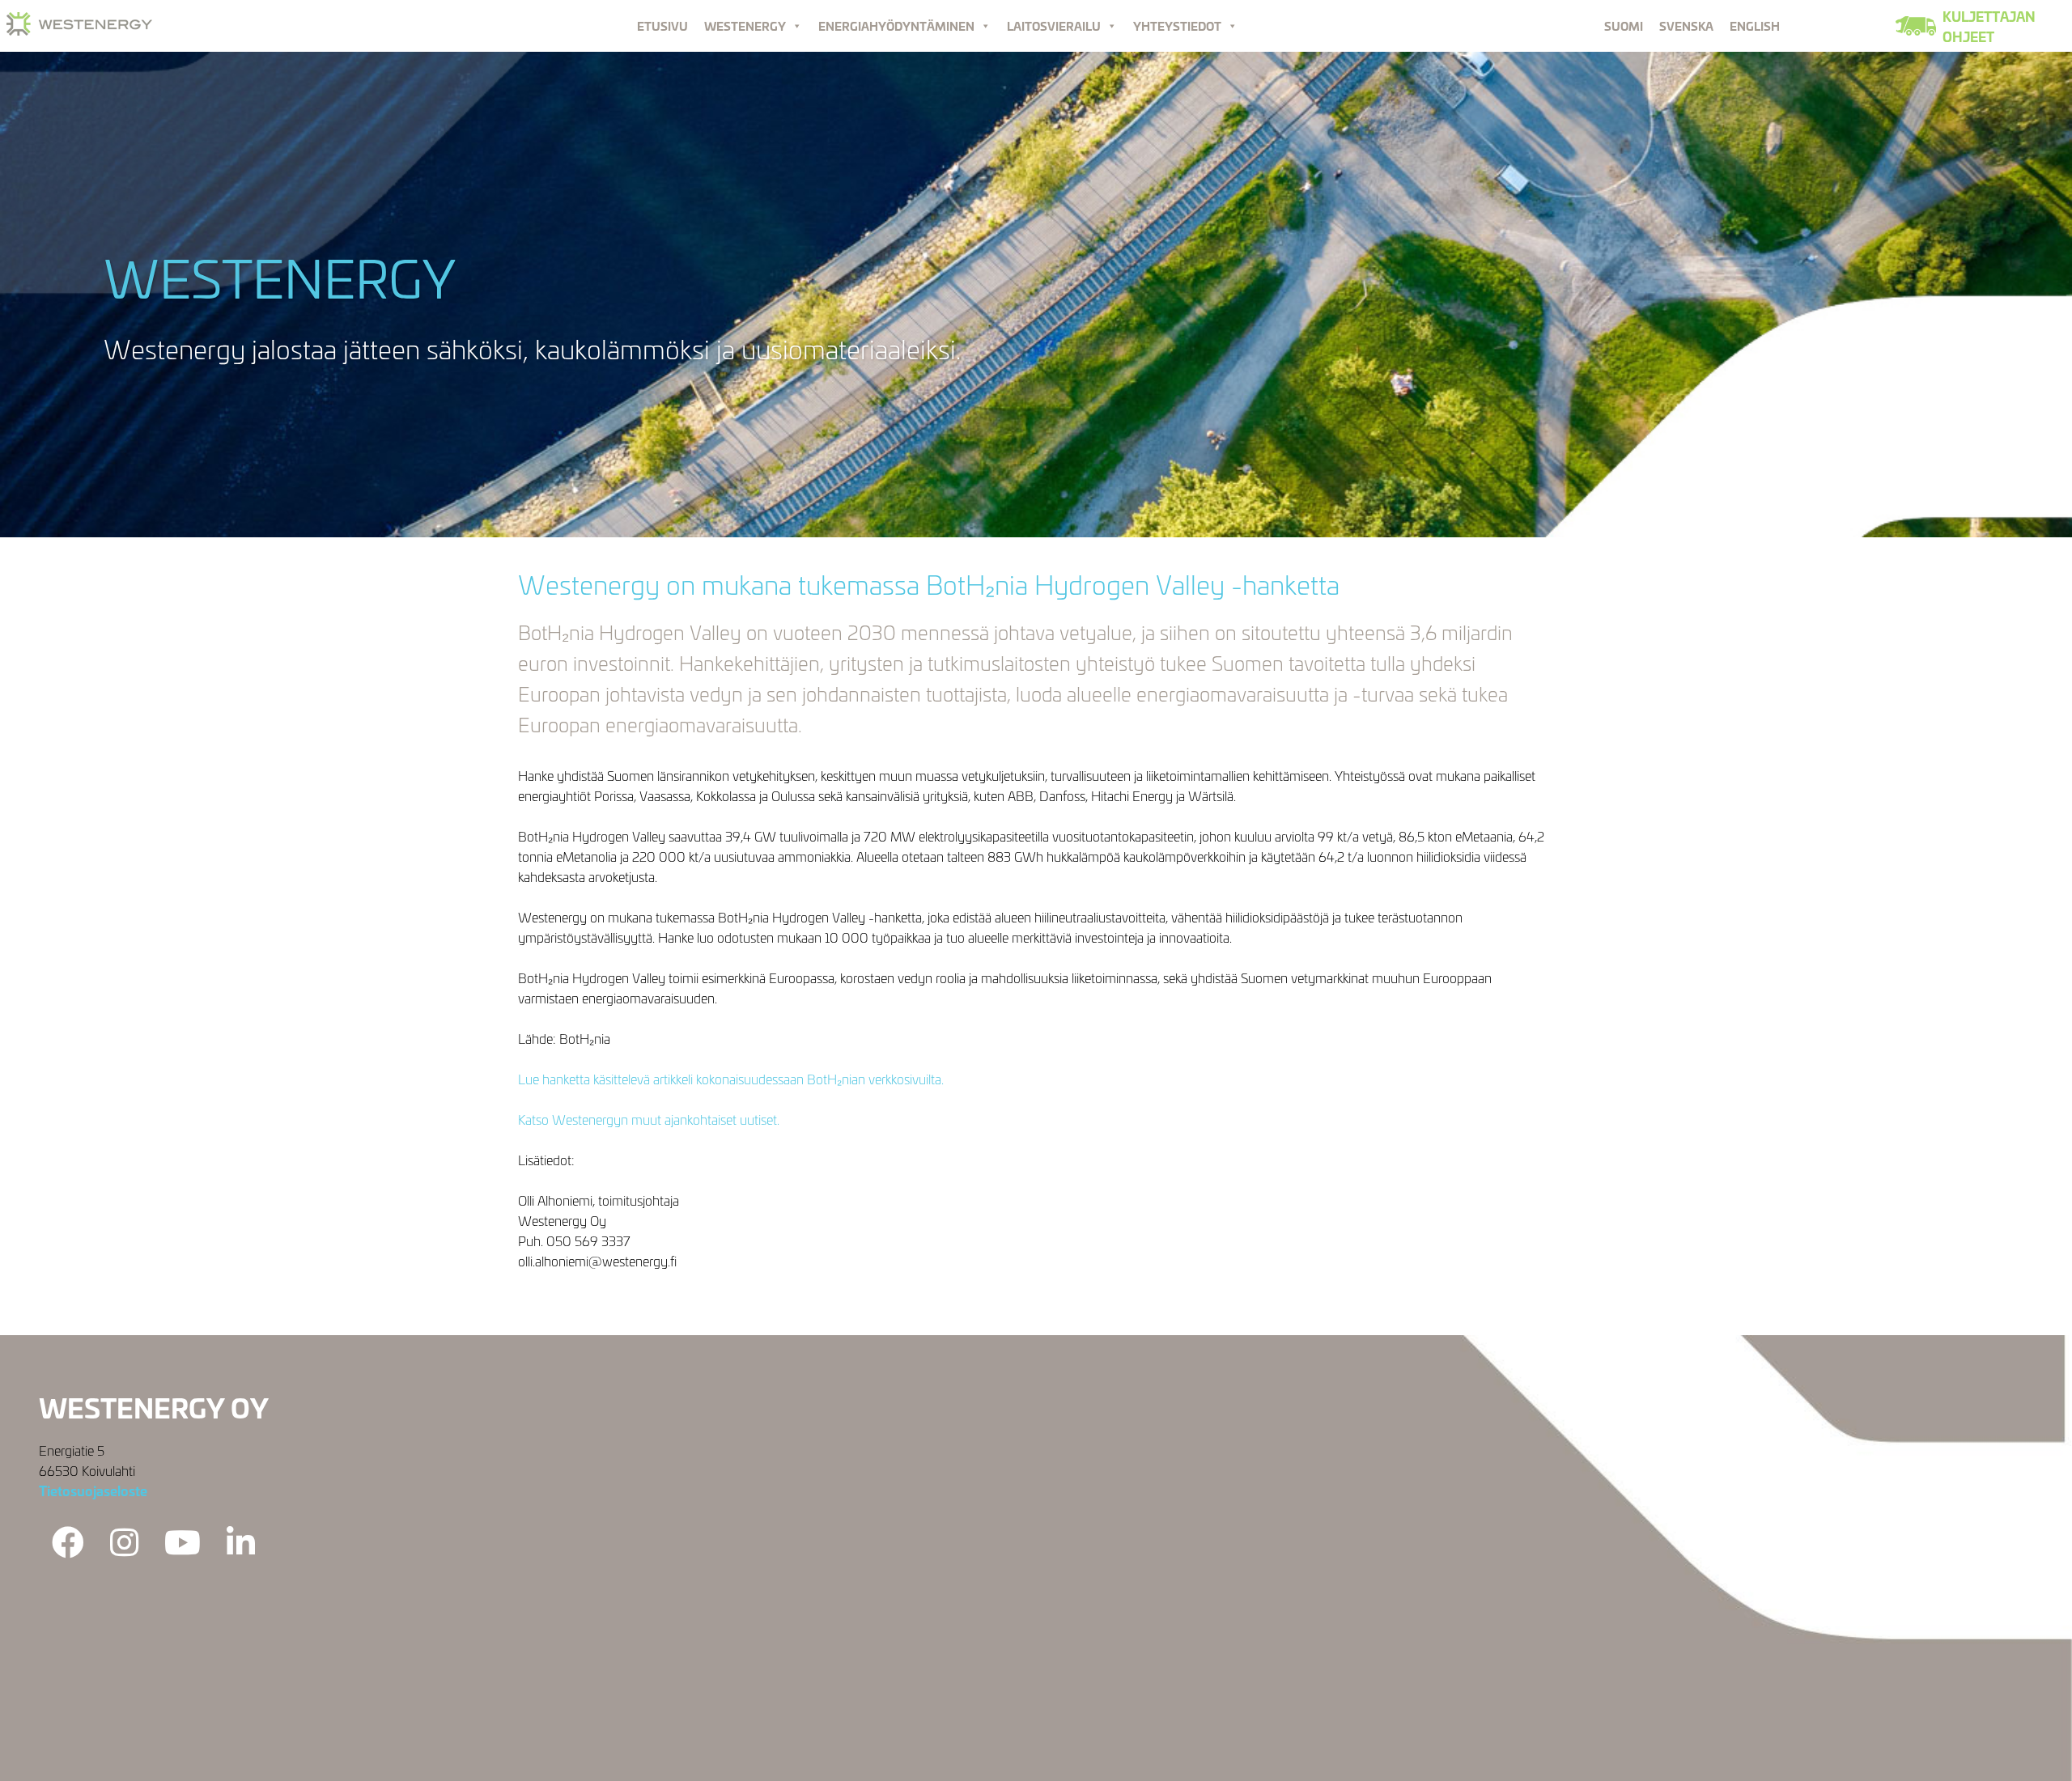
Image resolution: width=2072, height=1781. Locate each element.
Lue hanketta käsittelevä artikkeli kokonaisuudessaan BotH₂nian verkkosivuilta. (731, 1078)
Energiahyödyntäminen (896, 25)
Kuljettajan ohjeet (1989, 26)
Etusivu (662, 25)
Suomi (1624, 25)
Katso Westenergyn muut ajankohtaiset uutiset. (649, 1119)
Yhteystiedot (1177, 25)
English (1755, 25)
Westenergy (745, 25)
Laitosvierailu (1054, 25)
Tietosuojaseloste (93, 1490)
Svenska (1686, 25)
